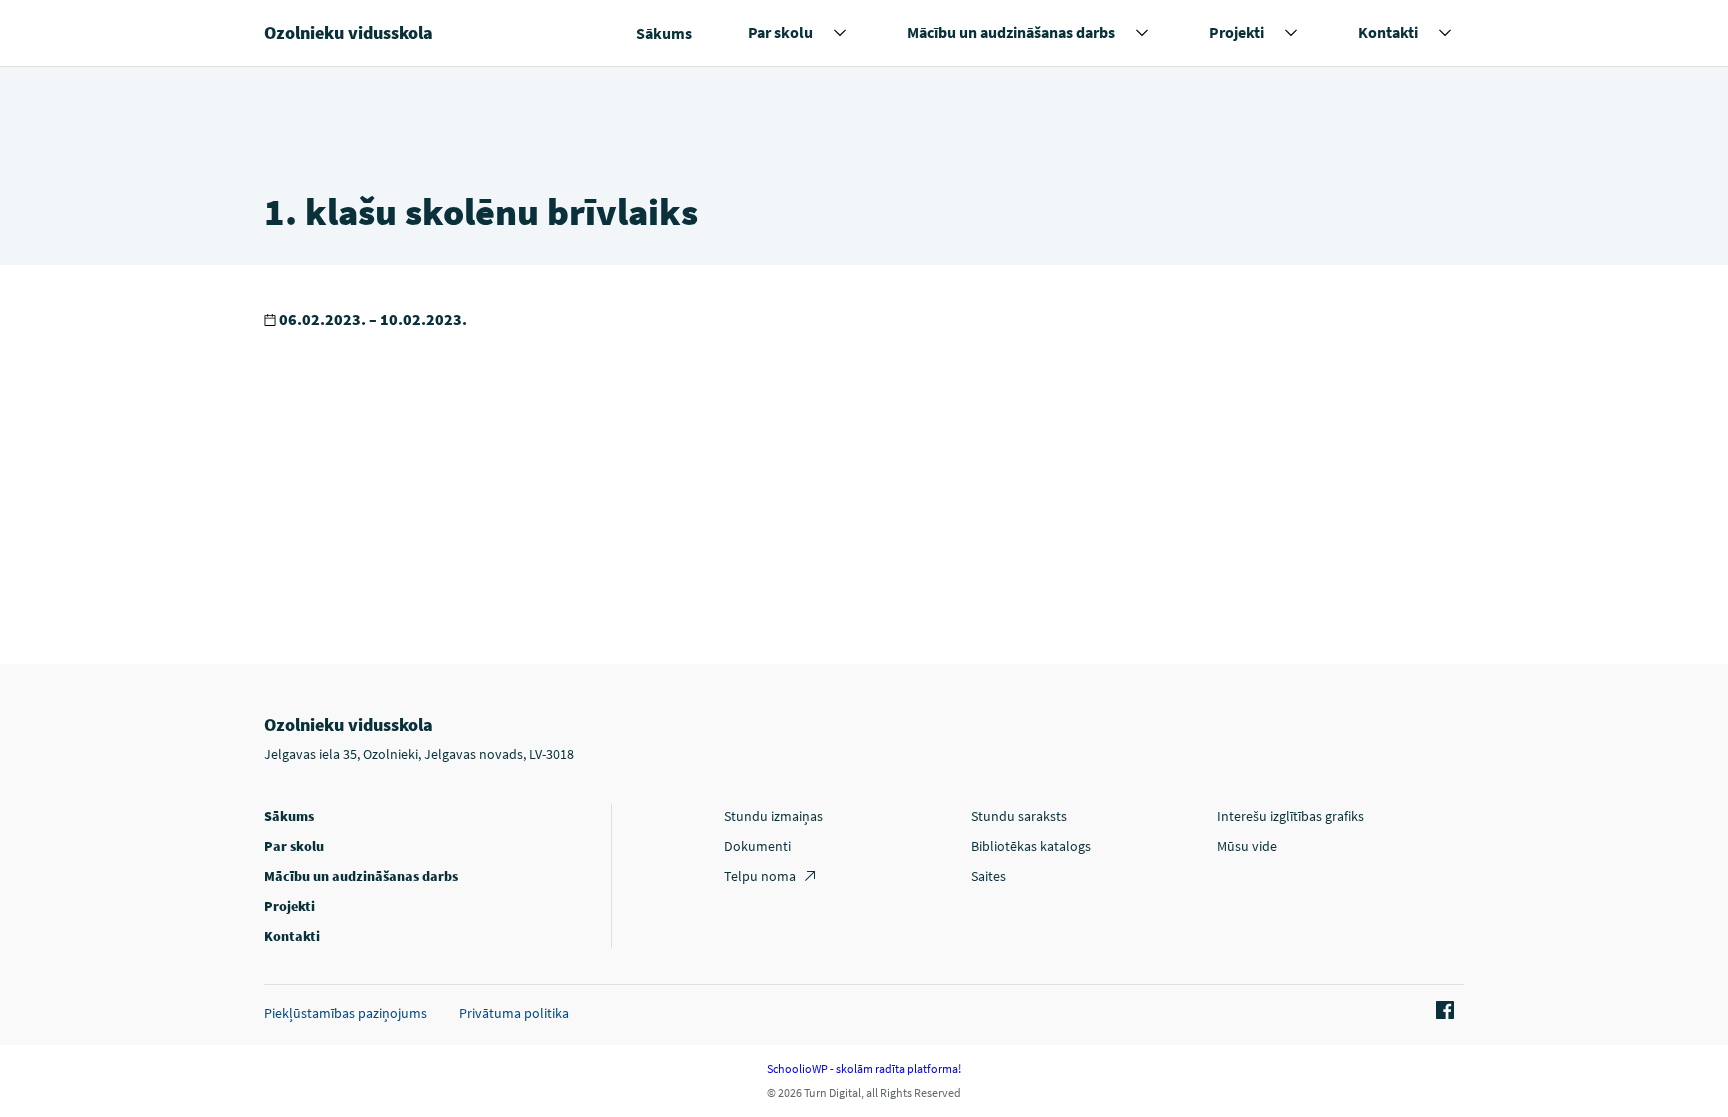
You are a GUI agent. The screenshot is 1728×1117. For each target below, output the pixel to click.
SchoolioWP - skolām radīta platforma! (864, 1068)
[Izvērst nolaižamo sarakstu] (840, 33)
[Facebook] (1442, 1011)
